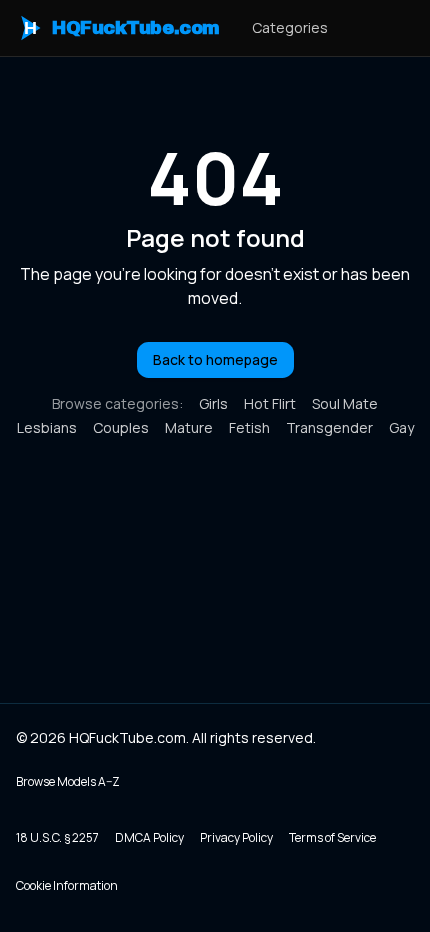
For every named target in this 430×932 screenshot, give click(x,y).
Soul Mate (345, 403)
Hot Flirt (270, 403)
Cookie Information (67, 885)
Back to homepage (215, 359)
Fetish (249, 427)
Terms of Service (332, 837)
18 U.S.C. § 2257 (57, 837)
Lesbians (47, 427)
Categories (290, 27)
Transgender (329, 427)
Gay (401, 427)
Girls (213, 403)
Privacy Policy (236, 837)
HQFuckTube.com (122, 28)
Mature (189, 427)
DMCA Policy (149, 837)
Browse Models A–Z (68, 781)
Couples (121, 427)
